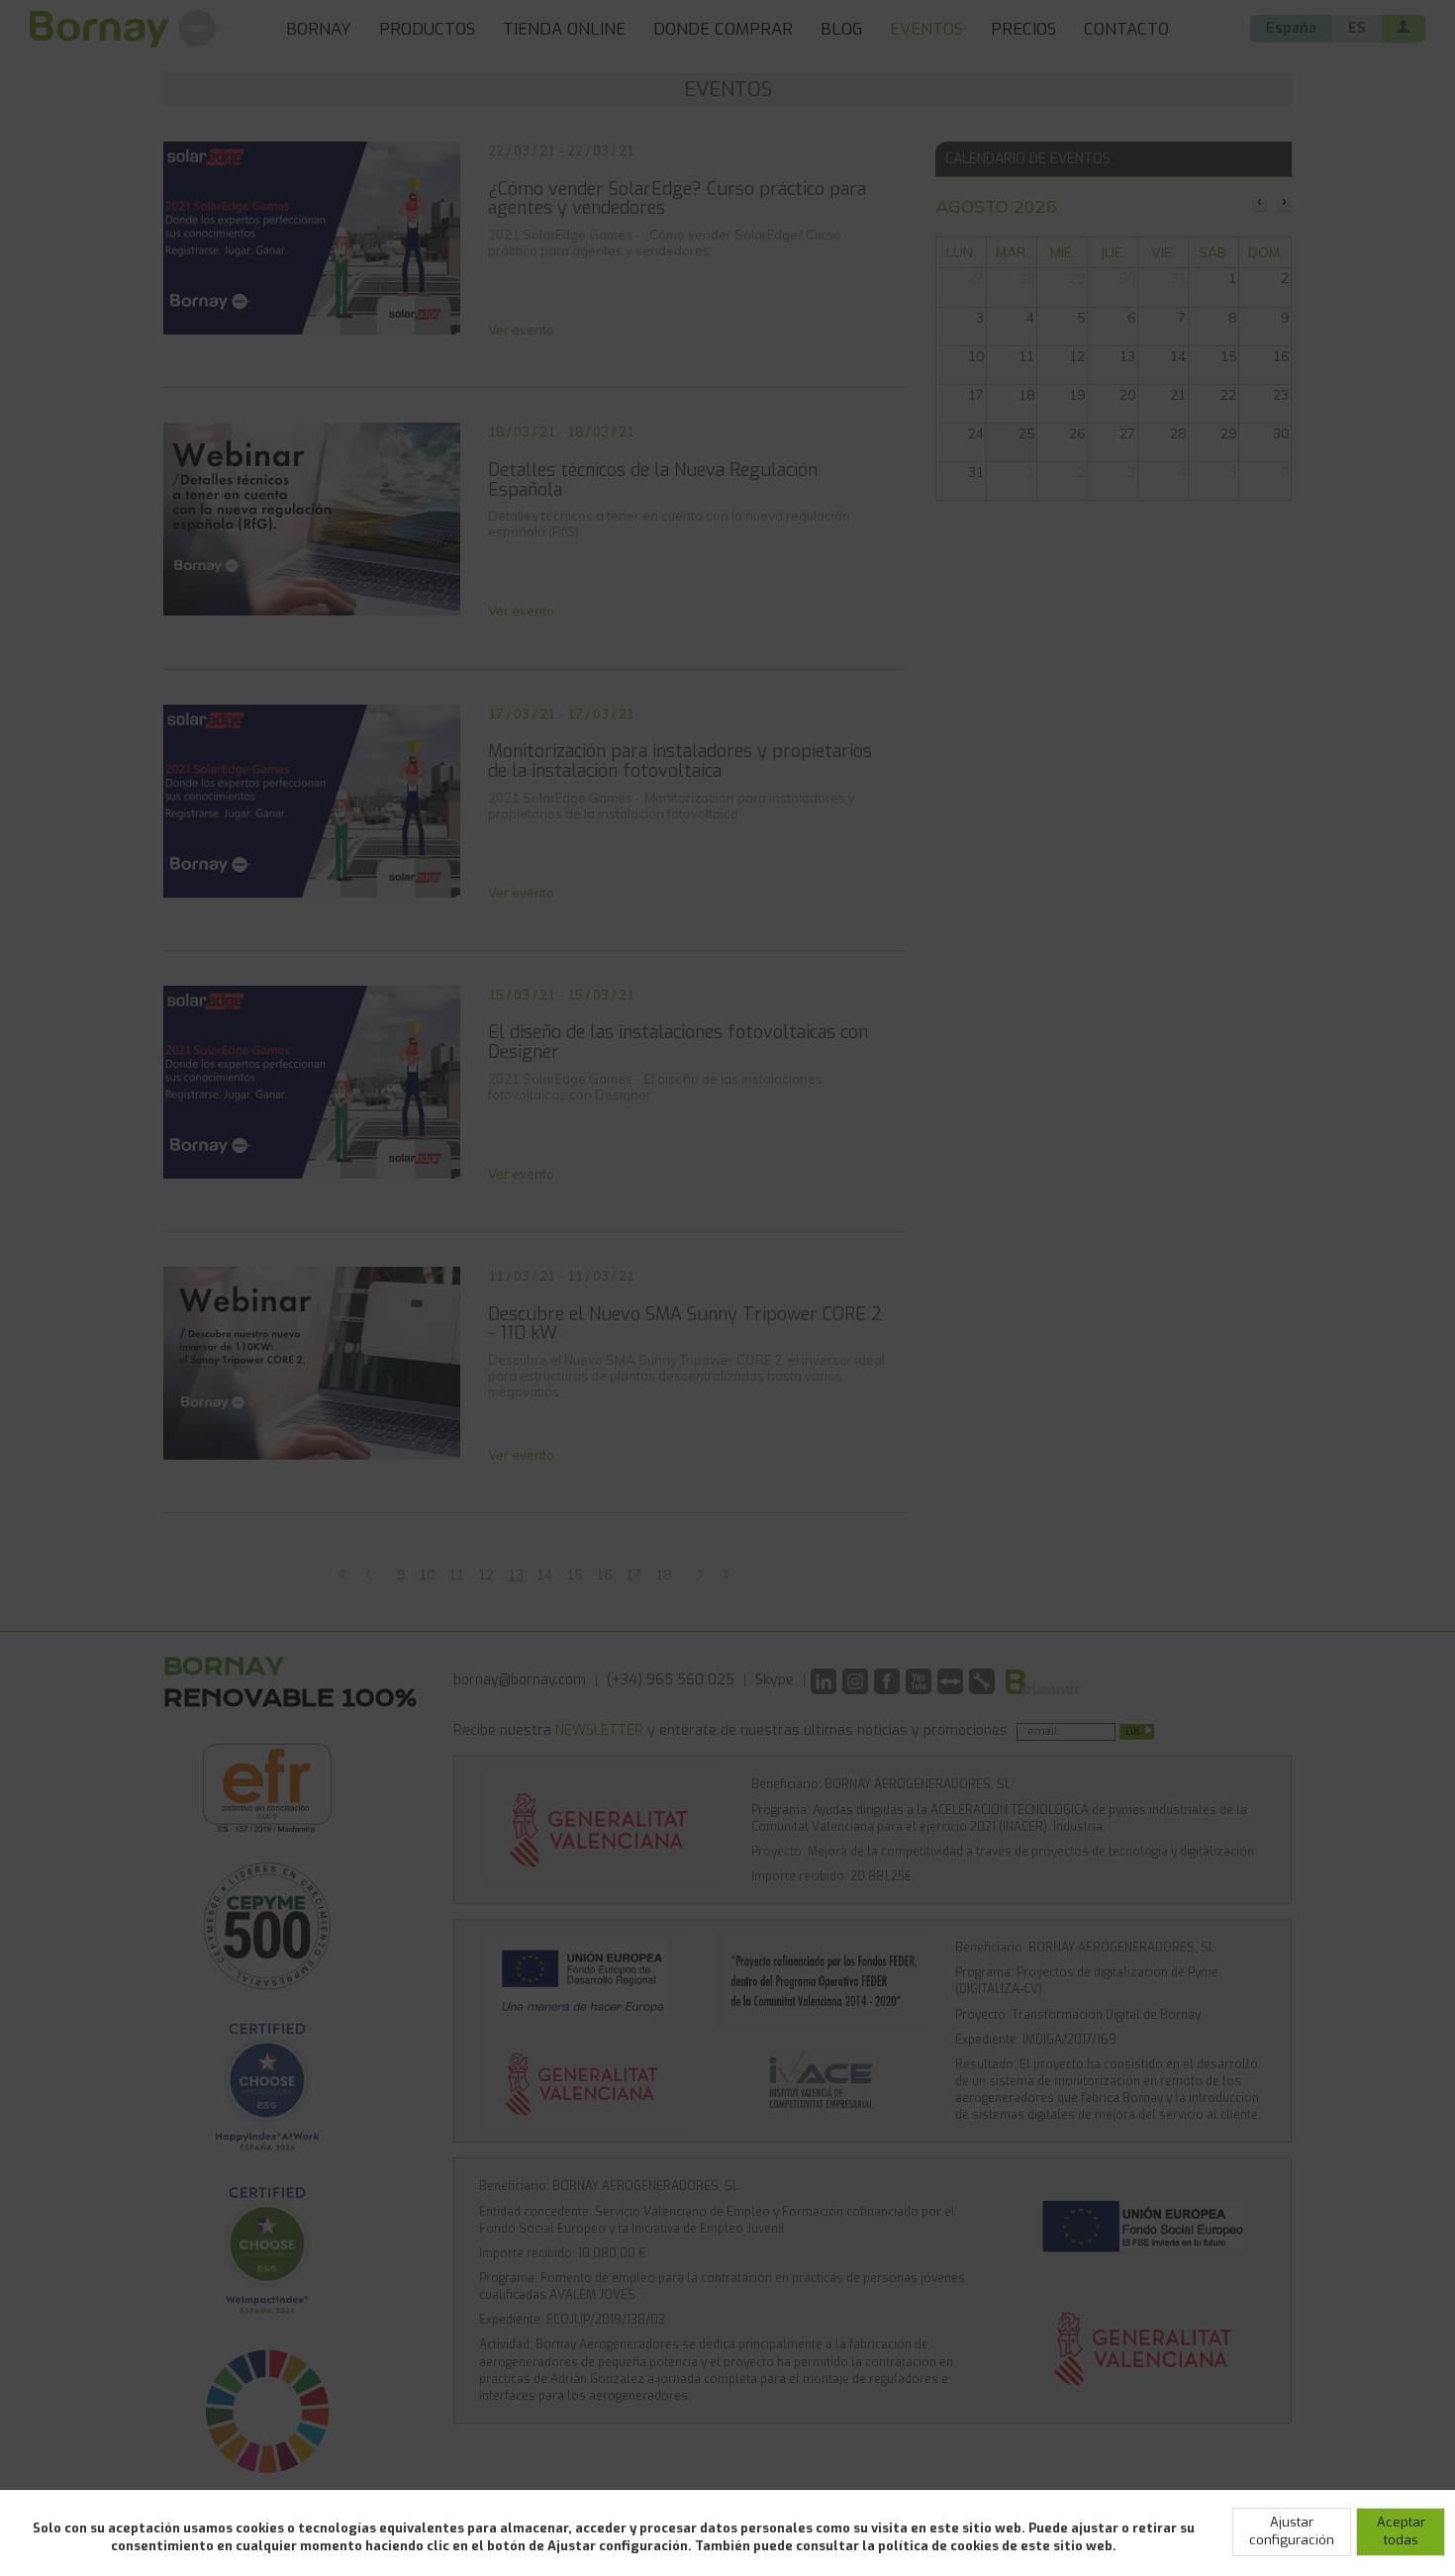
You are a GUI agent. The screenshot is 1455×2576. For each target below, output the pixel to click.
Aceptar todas (1401, 2531)
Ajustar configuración (1292, 2531)
